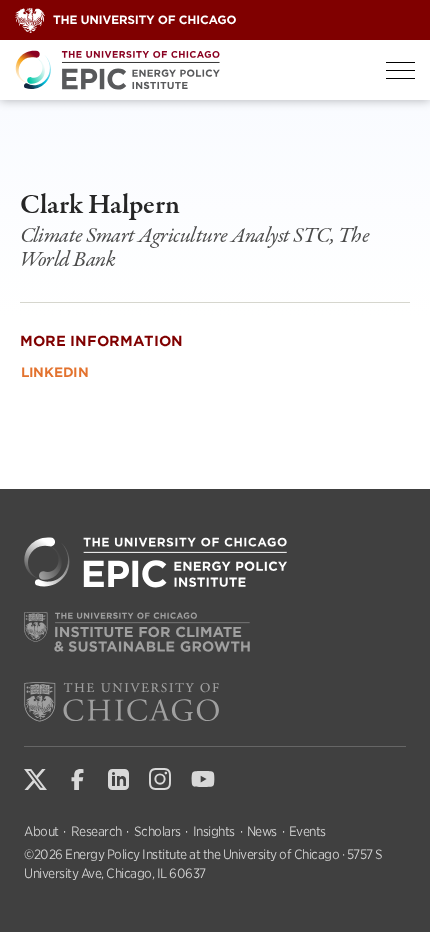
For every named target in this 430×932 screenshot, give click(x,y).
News (262, 831)
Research (96, 831)
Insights (214, 831)
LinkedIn (55, 372)
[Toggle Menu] (400, 70)
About (41, 831)
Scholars (157, 831)
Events (307, 831)
